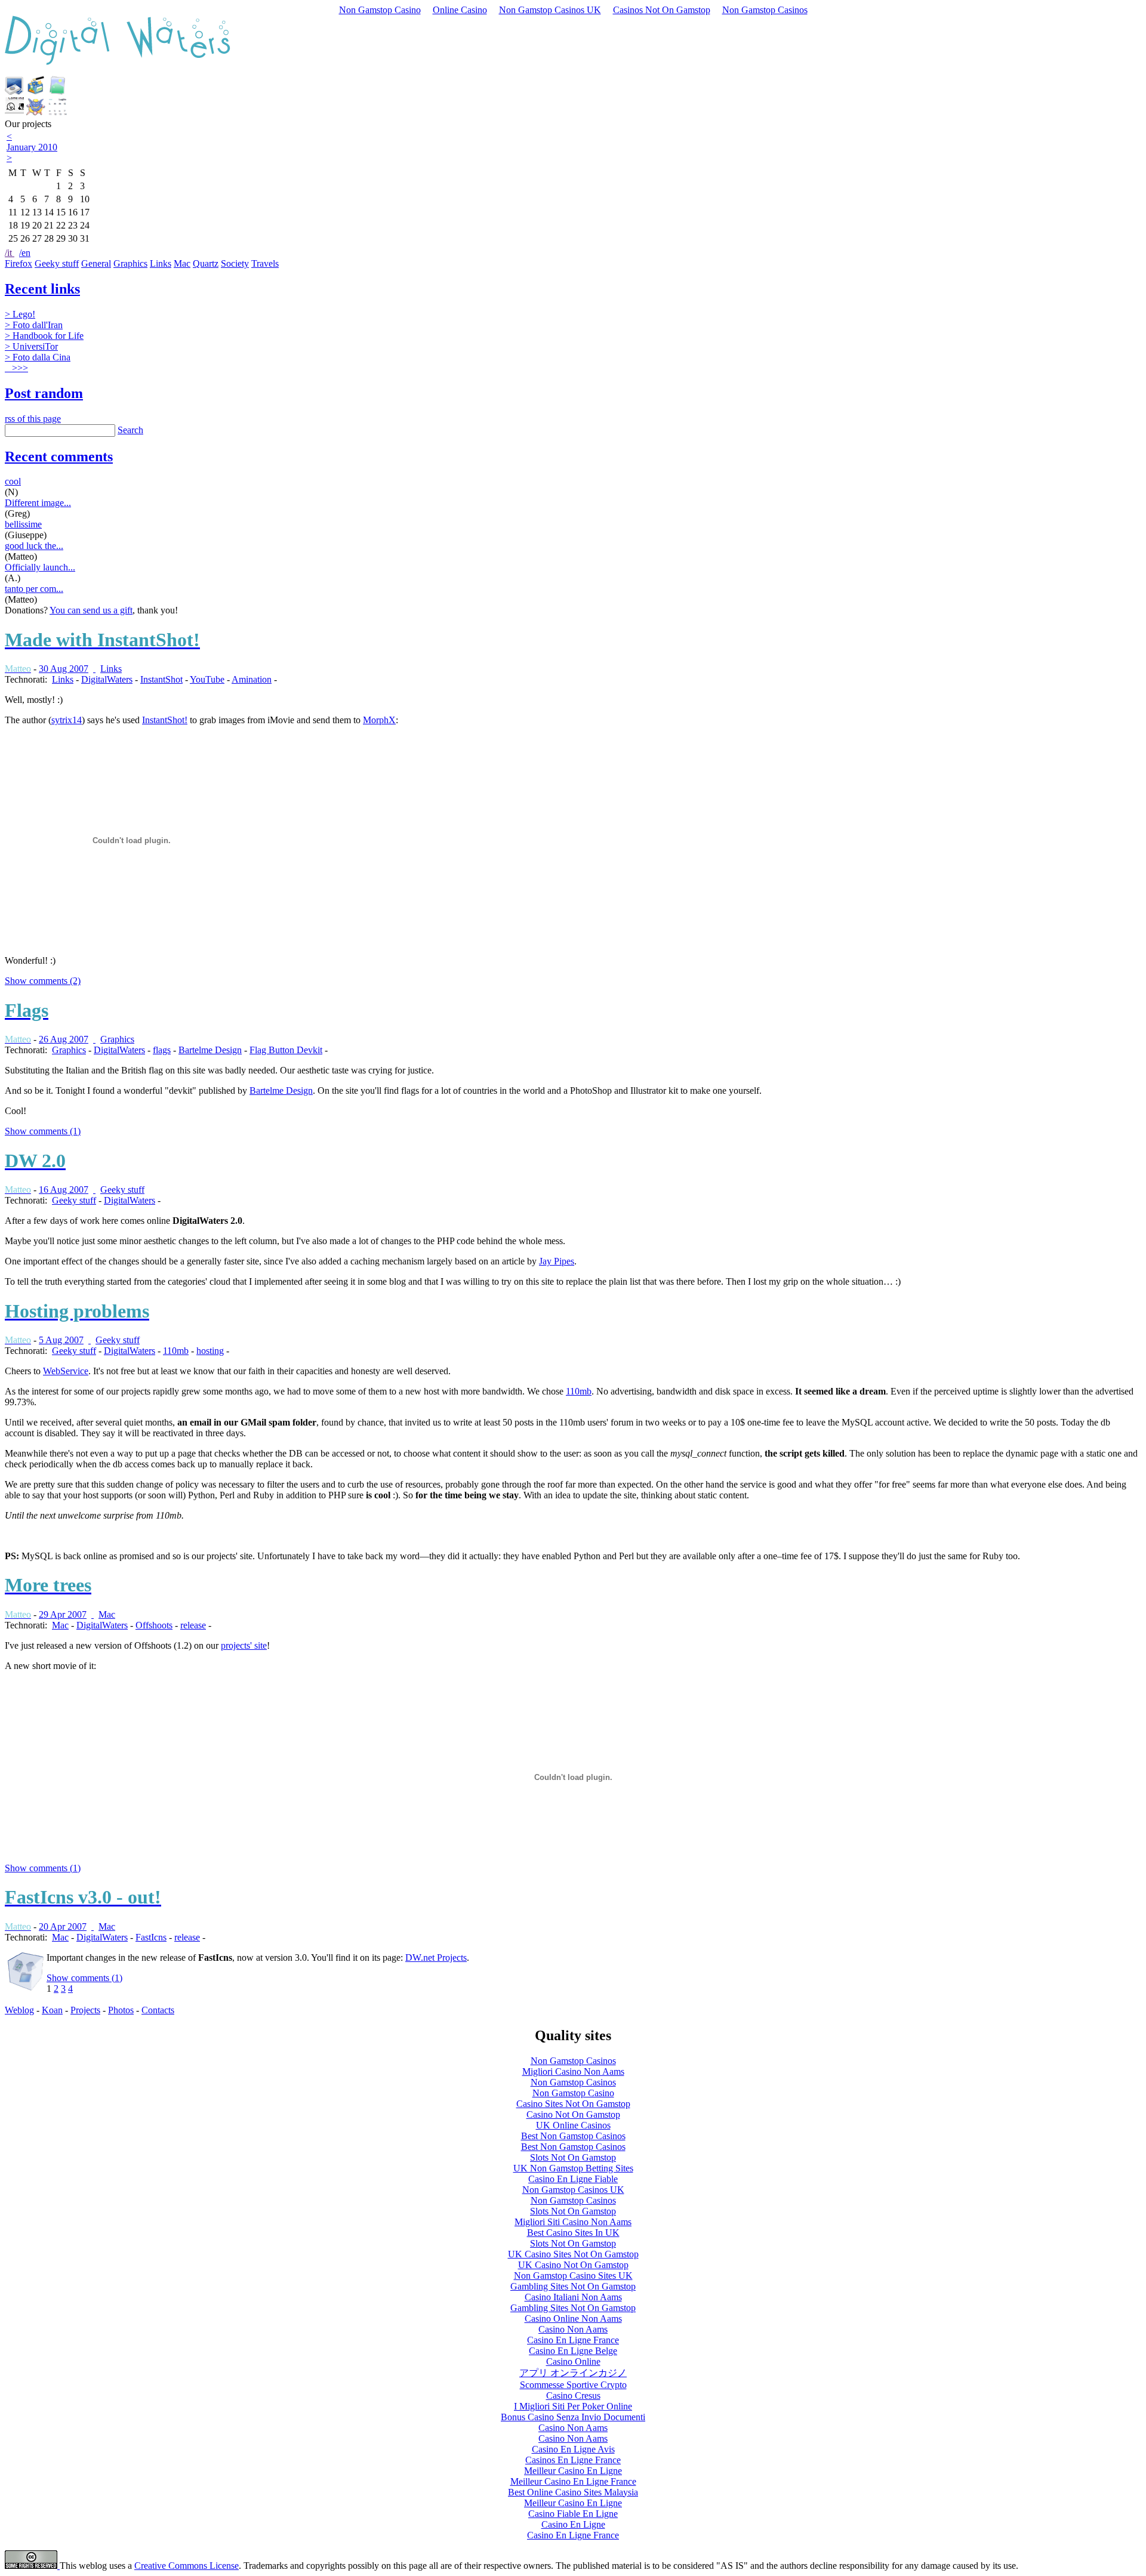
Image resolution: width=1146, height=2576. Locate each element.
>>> (19, 368)
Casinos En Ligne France (573, 2460)
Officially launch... (40, 567)
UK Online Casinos (573, 2125)
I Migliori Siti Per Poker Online (573, 2406)
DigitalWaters (107, 679)
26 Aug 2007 (64, 1039)
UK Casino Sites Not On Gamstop (573, 2254)
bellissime (23, 524)
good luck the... (34, 546)
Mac (182, 263)
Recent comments (59, 456)
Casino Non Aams (573, 2329)
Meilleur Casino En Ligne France (573, 2481)
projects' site (244, 1645)
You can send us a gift (91, 610)
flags (162, 1050)
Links (161, 263)
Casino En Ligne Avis (573, 2449)
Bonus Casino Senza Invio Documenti (573, 2417)
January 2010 (32, 147)
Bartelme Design (210, 1050)
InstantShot (161, 679)
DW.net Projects (436, 1958)
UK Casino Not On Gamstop (573, 2265)
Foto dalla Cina (38, 357)
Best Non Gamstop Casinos (573, 2136)
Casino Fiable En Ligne (573, 2514)
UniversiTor (31, 346)
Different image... (38, 503)
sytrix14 (67, 720)
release (193, 1625)
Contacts (158, 2010)
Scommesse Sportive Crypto (573, 2385)
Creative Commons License (187, 2566)
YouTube (207, 679)
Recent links (42, 289)
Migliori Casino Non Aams (573, 2071)
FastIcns (151, 1937)
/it (10, 253)
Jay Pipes (557, 1261)
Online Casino (460, 10)
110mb (176, 1351)
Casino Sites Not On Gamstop (573, 2104)
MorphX (379, 720)
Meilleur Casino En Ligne (573, 2471)
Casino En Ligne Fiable (573, 2179)
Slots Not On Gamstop (573, 2157)
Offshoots (154, 1625)
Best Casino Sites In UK (573, 2233)
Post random (44, 393)
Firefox (19, 263)
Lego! (20, 314)
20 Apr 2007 (63, 1926)
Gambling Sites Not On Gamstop (573, 2286)
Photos (121, 2010)
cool (13, 481)
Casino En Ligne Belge (573, 2351)
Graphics (130, 263)
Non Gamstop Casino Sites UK (573, 2276)
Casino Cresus (573, 2395)
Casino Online (573, 2361)
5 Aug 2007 (61, 1340)
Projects (85, 2010)
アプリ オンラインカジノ (573, 2373)
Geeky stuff (57, 263)
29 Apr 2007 (63, 1614)
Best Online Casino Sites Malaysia (573, 2492)
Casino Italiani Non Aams (573, 2297)
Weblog (19, 2010)
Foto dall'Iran (34, 325)
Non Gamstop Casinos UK (550, 10)
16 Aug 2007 (64, 1190)
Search (130, 430)
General (96, 263)
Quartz (206, 263)
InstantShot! (165, 720)
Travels (265, 263)
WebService (66, 1371)
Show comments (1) (43, 1131)
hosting (210, 1351)
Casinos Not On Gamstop (662, 10)
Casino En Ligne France (573, 2340)
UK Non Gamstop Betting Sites (573, 2168)
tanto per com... (34, 589)
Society (235, 263)
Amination (252, 679)
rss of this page (33, 419)
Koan (52, 2010)
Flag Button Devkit (286, 1050)
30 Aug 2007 (64, 669)
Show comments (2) (43, 981)
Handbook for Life (44, 336)
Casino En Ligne (573, 2524)
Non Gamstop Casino (380, 10)
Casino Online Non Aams (573, 2319)
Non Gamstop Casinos (765, 10)
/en (25, 253)
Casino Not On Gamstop (573, 2114)
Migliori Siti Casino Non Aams (573, 2222)
